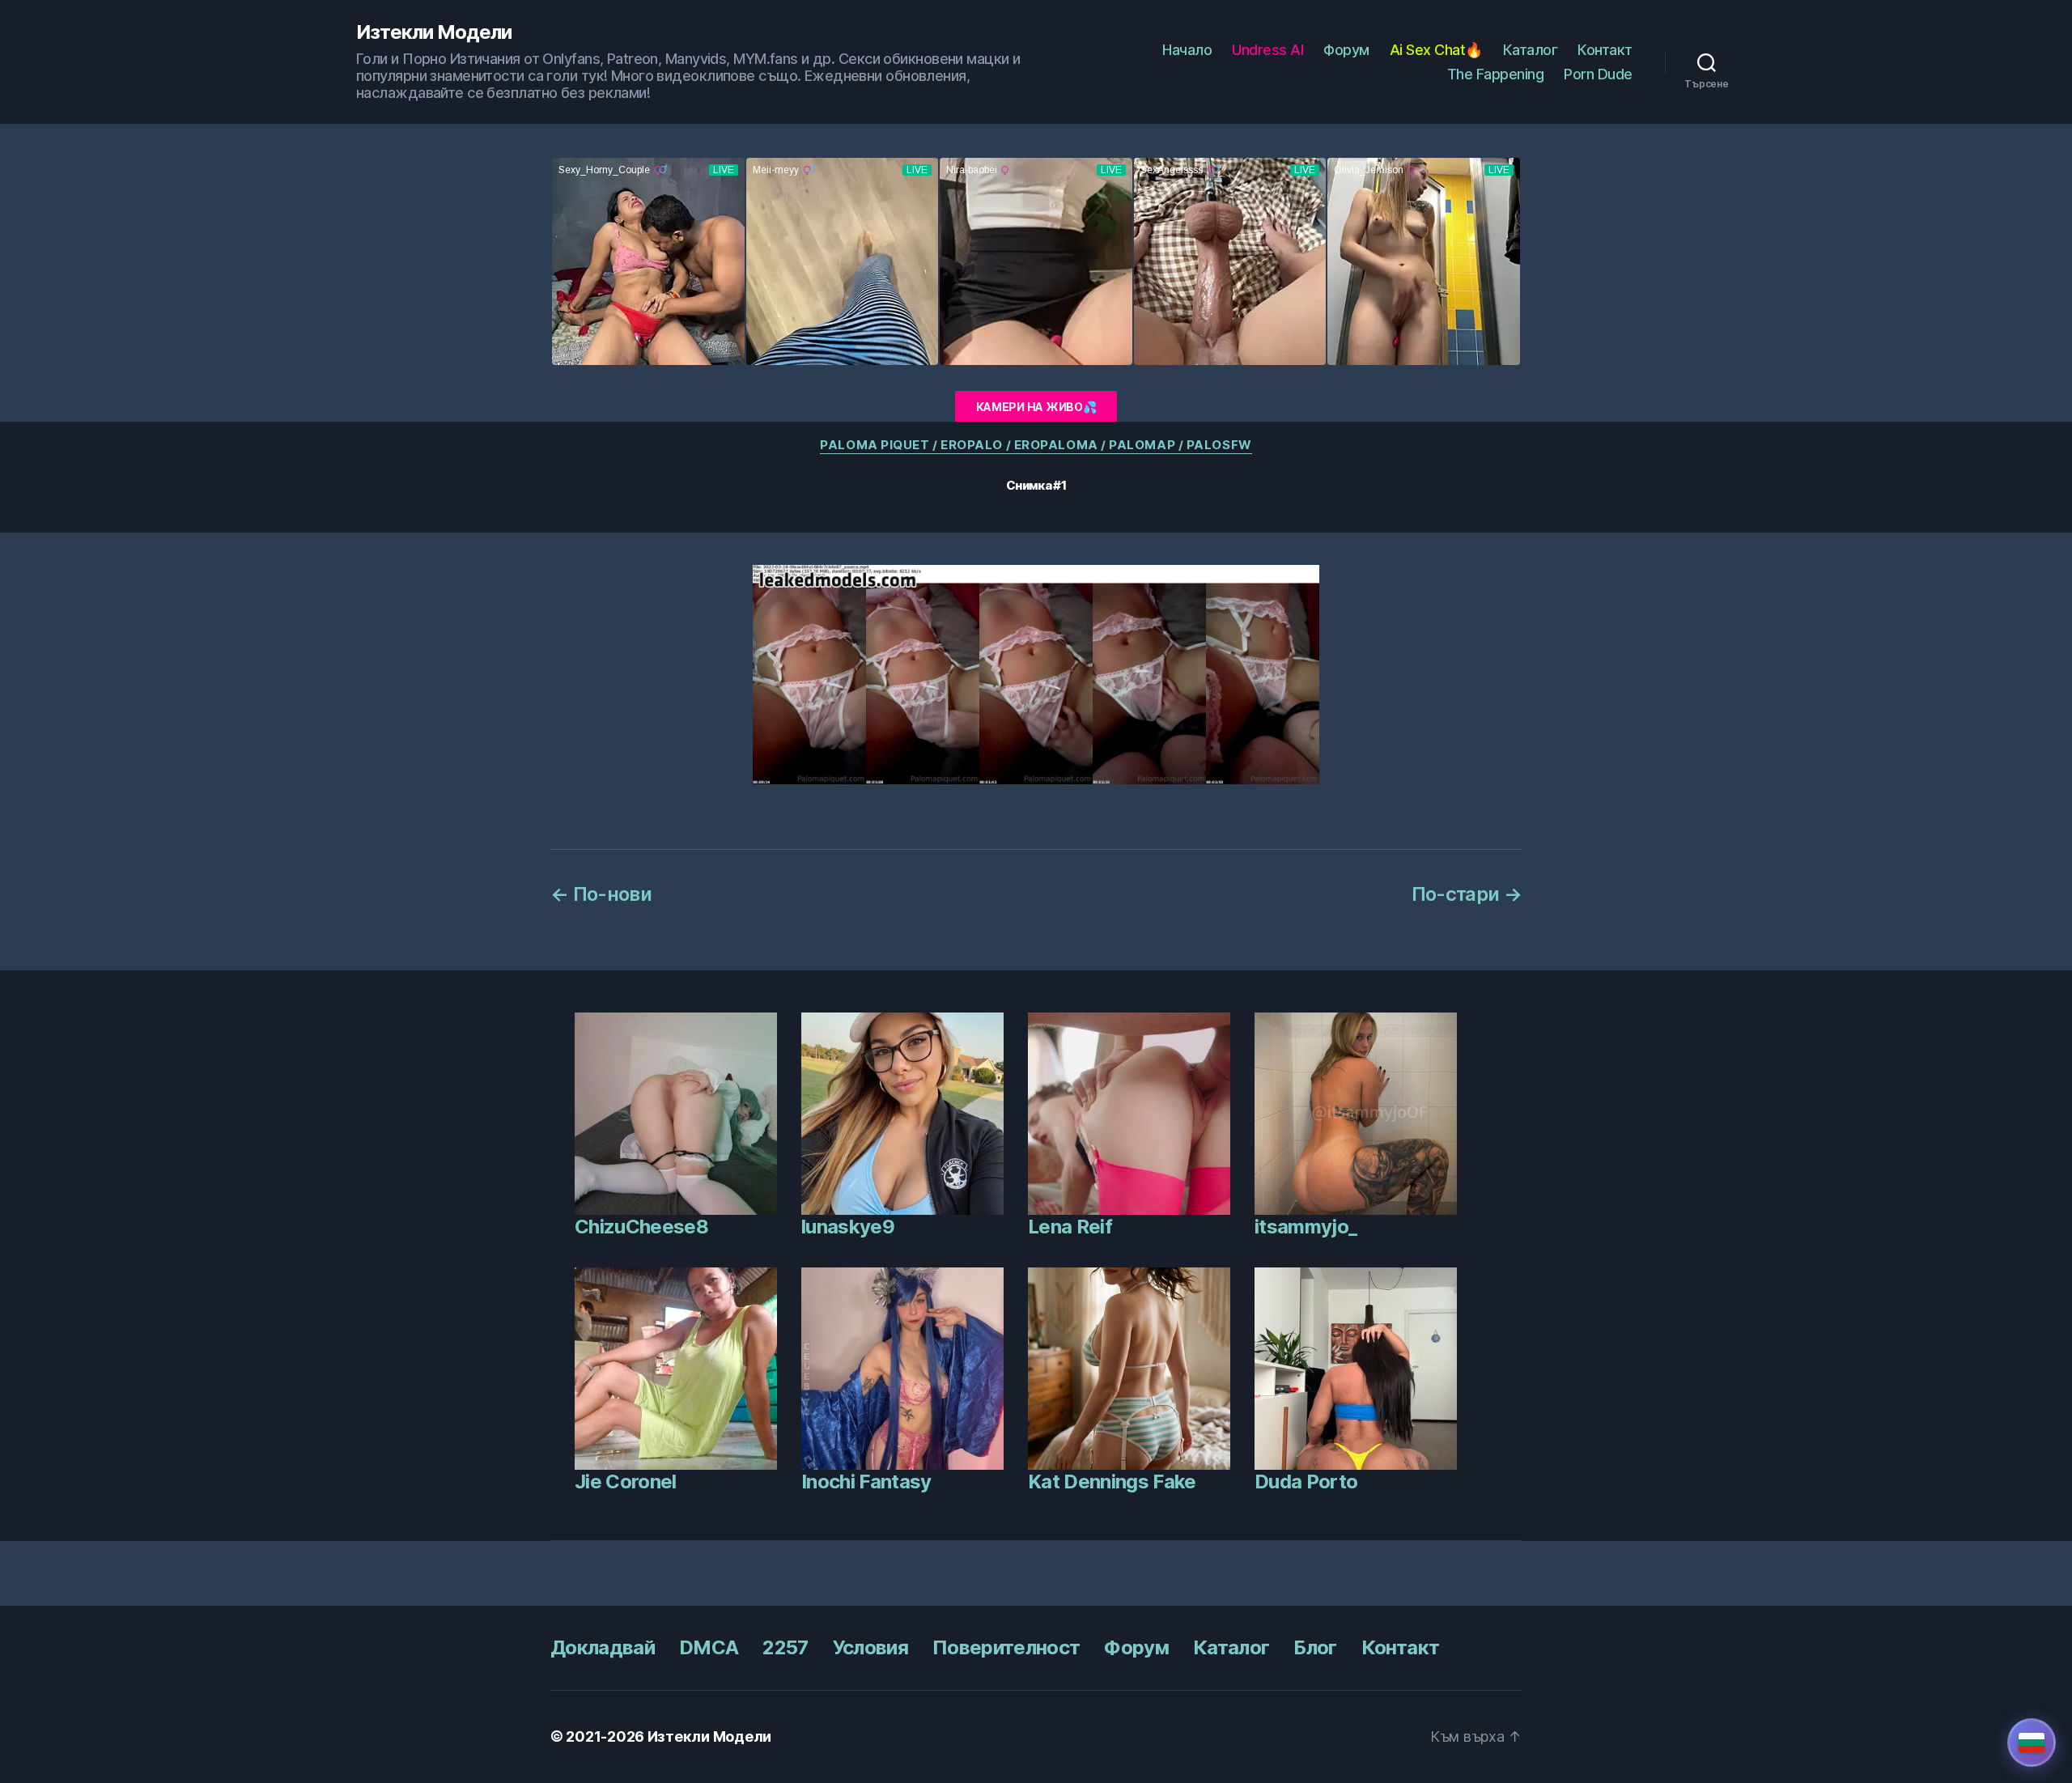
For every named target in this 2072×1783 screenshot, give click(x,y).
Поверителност (1006, 1647)
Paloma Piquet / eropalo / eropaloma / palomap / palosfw (1036, 445)
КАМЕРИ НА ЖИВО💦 (1036, 407)
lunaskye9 (848, 1227)
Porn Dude (1598, 74)
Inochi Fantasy (866, 1482)
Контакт (1605, 50)
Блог (1315, 1647)
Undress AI (1267, 50)
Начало (1187, 50)
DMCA (709, 1647)
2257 (785, 1647)
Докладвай (603, 1647)
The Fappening (1496, 74)
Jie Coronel (626, 1482)
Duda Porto (1306, 1482)
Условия (870, 1647)
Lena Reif (1070, 1227)
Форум (1346, 50)
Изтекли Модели (434, 32)
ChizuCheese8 (641, 1227)
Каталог (1531, 50)
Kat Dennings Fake (1112, 1482)
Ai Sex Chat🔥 (1436, 50)
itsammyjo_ (1306, 1227)
